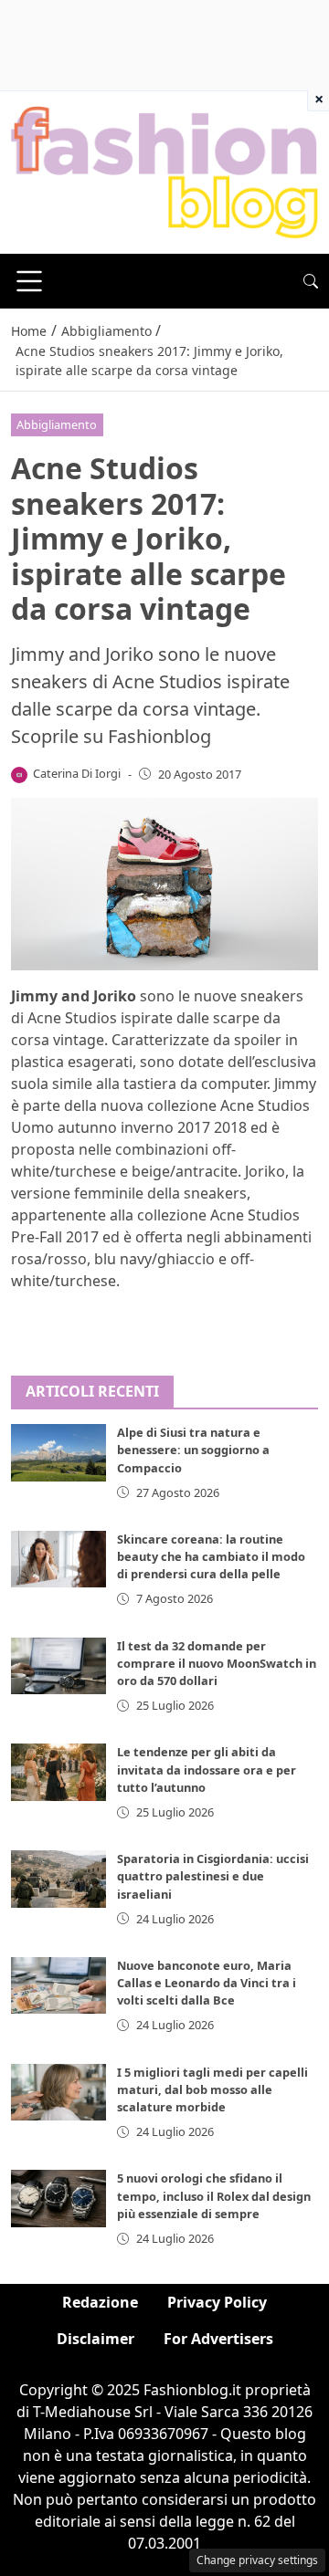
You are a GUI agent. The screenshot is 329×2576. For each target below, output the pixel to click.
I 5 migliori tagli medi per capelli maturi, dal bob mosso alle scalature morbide (212, 2089)
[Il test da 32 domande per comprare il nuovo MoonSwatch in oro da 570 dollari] (58, 1666)
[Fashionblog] (164, 172)
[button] (311, 281)
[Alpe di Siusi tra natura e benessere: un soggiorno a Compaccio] (58, 1452)
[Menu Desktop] (29, 281)
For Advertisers (218, 2339)
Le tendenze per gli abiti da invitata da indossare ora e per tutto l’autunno (207, 1769)
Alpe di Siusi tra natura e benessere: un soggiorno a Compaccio (193, 1450)
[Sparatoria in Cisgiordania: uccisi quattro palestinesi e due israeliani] (58, 1879)
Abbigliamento (57, 424)
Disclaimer (96, 2339)
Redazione (100, 2302)
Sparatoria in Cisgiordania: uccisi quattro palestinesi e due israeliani (213, 1876)
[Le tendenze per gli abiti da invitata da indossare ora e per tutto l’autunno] (58, 1772)
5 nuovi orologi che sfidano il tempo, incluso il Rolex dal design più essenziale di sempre (214, 2195)
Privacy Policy (217, 2302)
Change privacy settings (257, 2560)
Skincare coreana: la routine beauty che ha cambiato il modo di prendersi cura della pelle (211, 1556)
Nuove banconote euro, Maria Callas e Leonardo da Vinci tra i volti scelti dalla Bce (207, 1983)
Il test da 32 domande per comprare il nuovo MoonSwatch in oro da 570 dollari (217, 1663)
